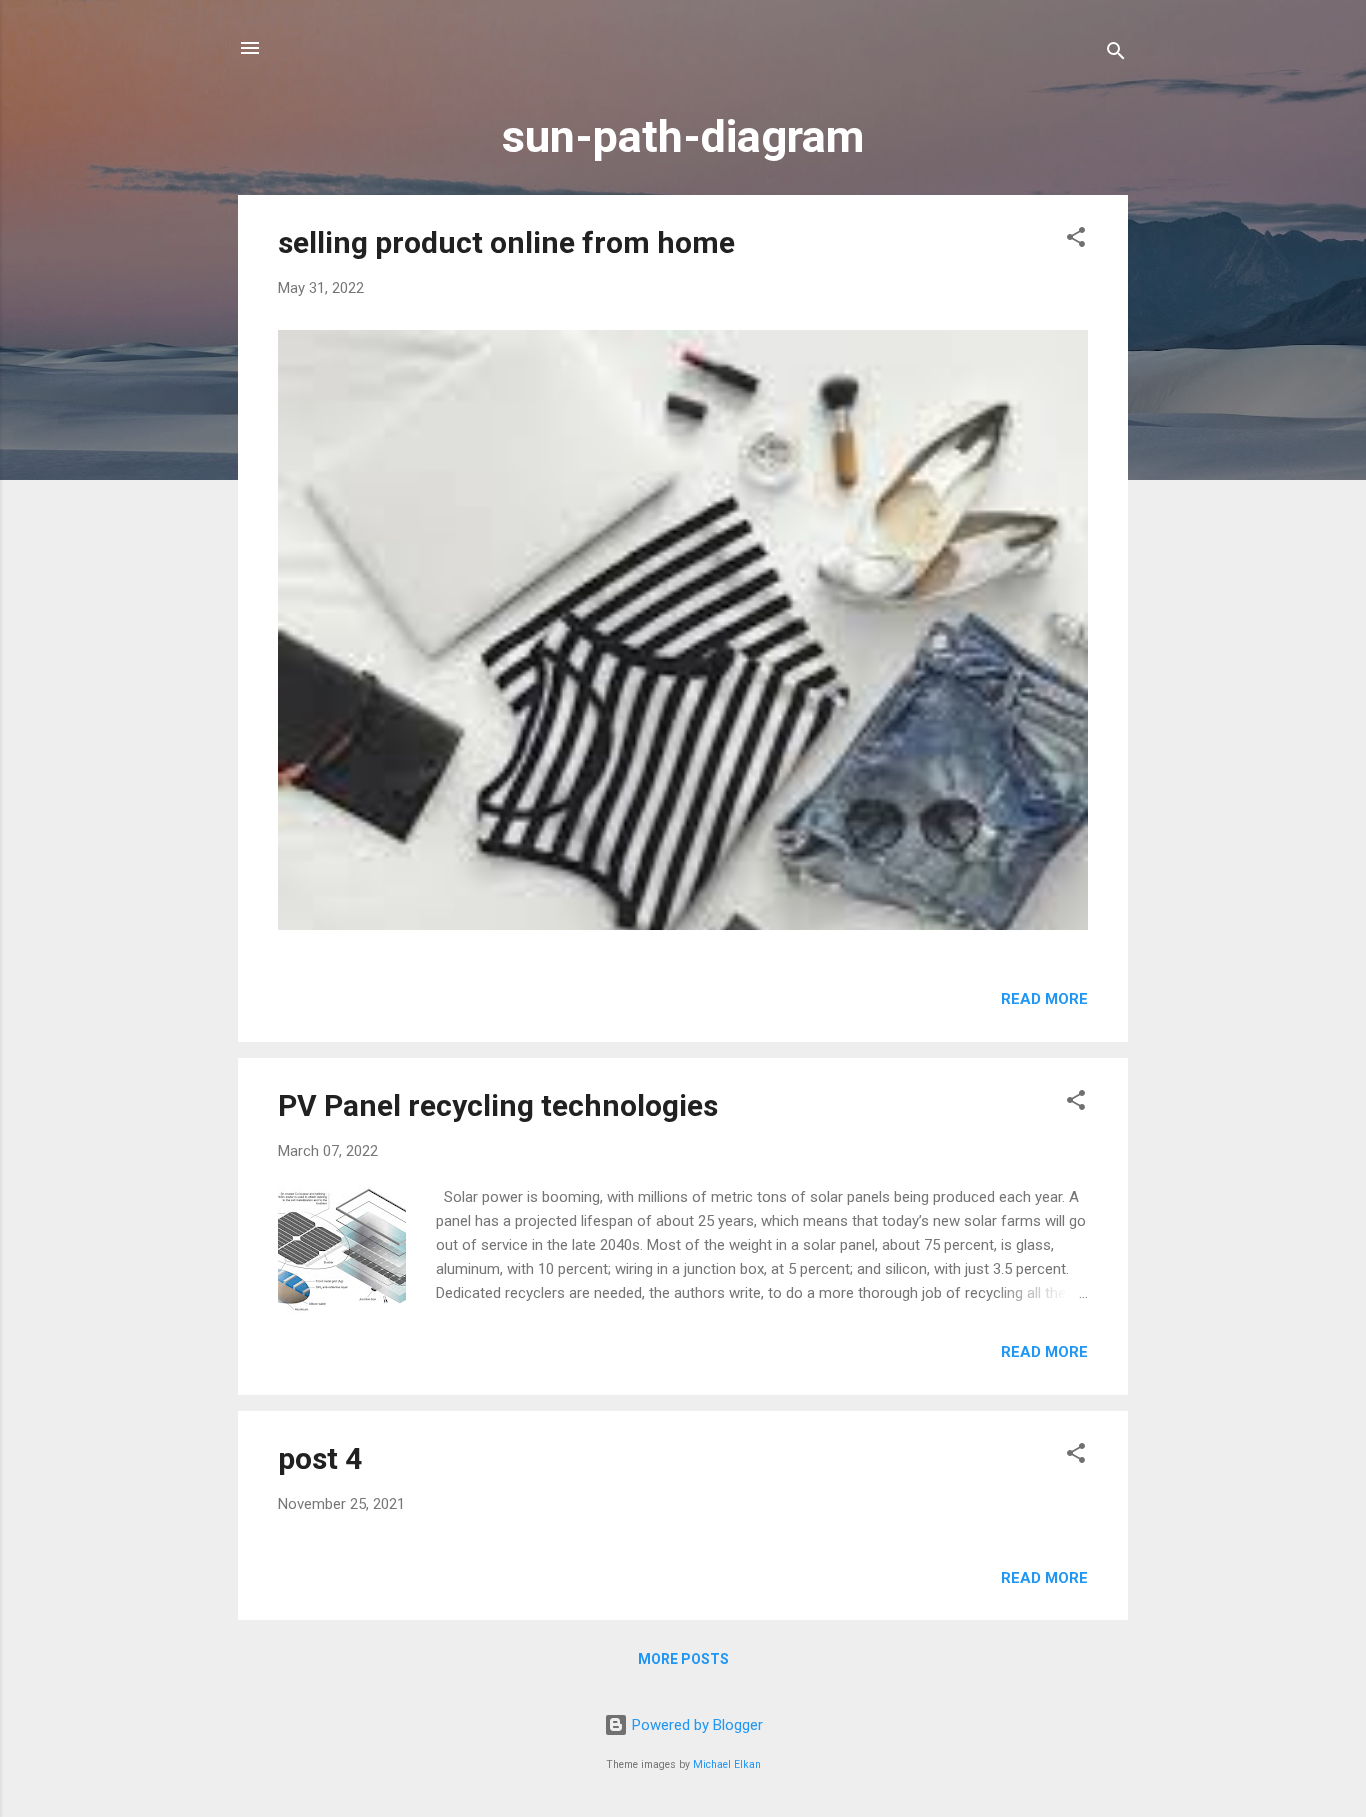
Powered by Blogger (695, 1725)
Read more (1044, 999)
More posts (683, 1659)
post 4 (320, 1458)
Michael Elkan (727, 1764)
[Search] (1116, 54)
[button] (1076, 240)
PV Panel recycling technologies (498, 1105)
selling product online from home (506, 242)
